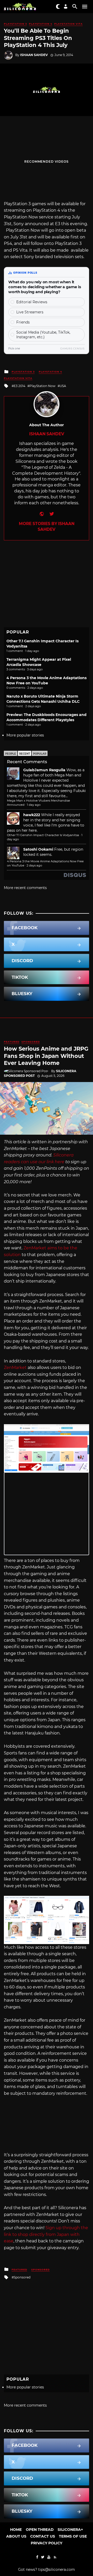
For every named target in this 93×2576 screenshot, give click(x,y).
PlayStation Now (42, 386)
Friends (23, 322)
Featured (12, 1042)
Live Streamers (30, 312)
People (11, 754)
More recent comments (25, 888)
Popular (40, 754)
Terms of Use (73, 2536)
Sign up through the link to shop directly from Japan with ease (46, 2234)
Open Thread (40, 2530)
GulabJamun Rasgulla (44, 770)
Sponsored (31, 1042)
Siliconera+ (70, 2530)
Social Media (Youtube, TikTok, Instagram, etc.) (43, 335)
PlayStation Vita (68, 24)
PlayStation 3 (15, 24)
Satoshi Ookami (38, 849)
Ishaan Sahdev (34, 55)
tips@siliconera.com (57, 2570)
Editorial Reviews (32, 302)
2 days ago (34, 865)
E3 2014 (20, 386)
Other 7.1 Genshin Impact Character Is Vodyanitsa (43, 835)
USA (63, 386)
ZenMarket (15, 1368)
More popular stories (25, 735)
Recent (25, 754)
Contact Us (43, 2536)
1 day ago (34, 805)
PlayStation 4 (41, 24)
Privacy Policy (47, 2543)
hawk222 (32, 815)
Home (16, 2530)
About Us (16, 2536)
